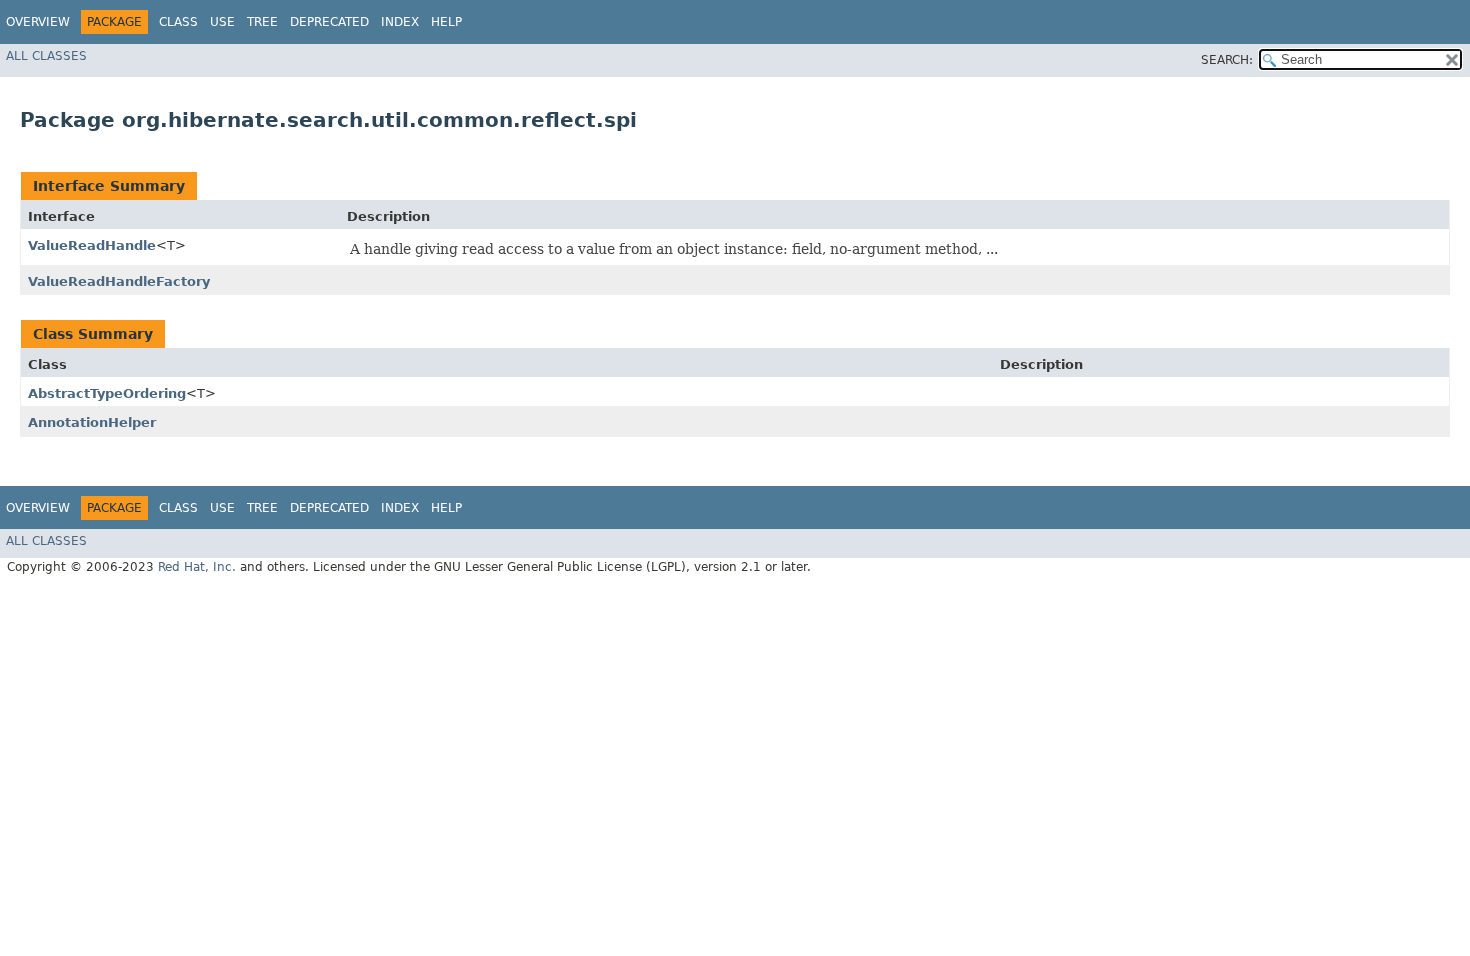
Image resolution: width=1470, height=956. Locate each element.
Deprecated (329, 22)
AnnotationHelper (92, 422)
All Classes (46, 56)
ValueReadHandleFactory (119, 281)
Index (400, 22)
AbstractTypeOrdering (107, 393)
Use (222, 22)
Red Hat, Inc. (197, 567)
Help (446, 22)
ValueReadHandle (92, 245)
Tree (262, 22)
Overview (38, 22)
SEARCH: (1227, 60)
